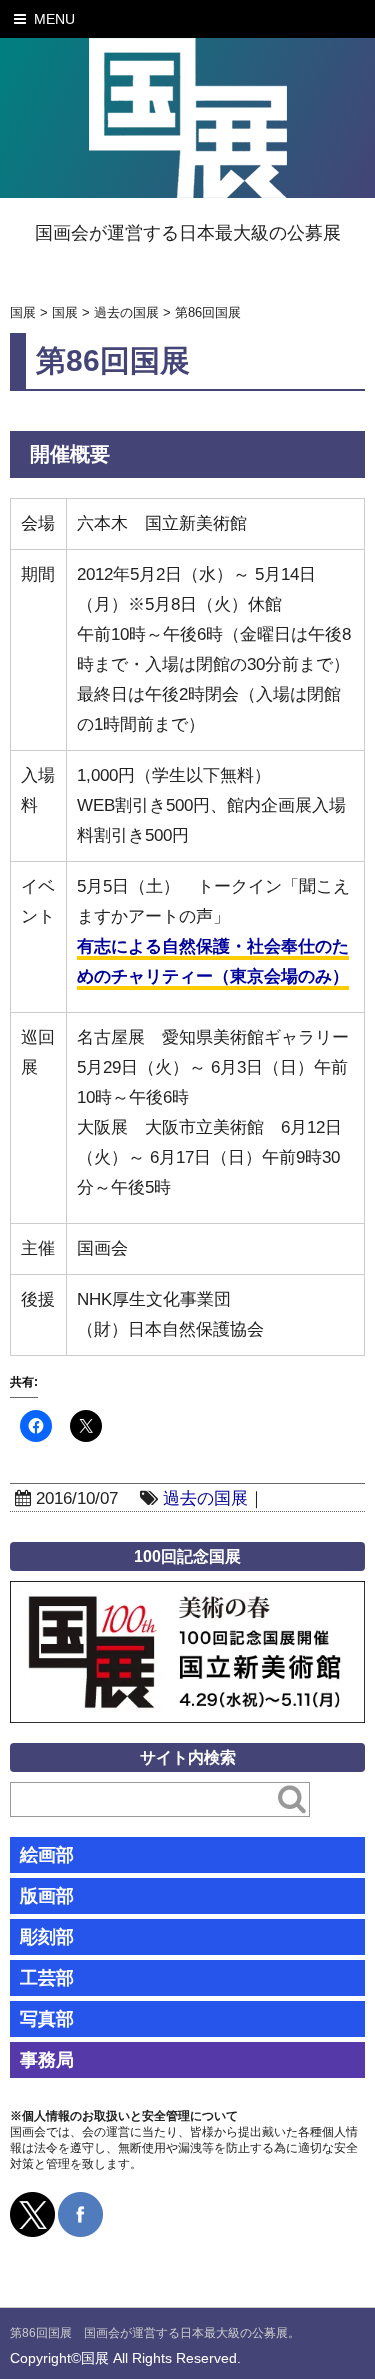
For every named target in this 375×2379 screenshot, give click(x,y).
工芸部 (47, 1978)
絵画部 (47, 1855)
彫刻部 (47, 1937)
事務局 (47, 2060)
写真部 (47, 2019)
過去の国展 (205, 1498)
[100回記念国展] (187, 1595)
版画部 (47, 1896)
